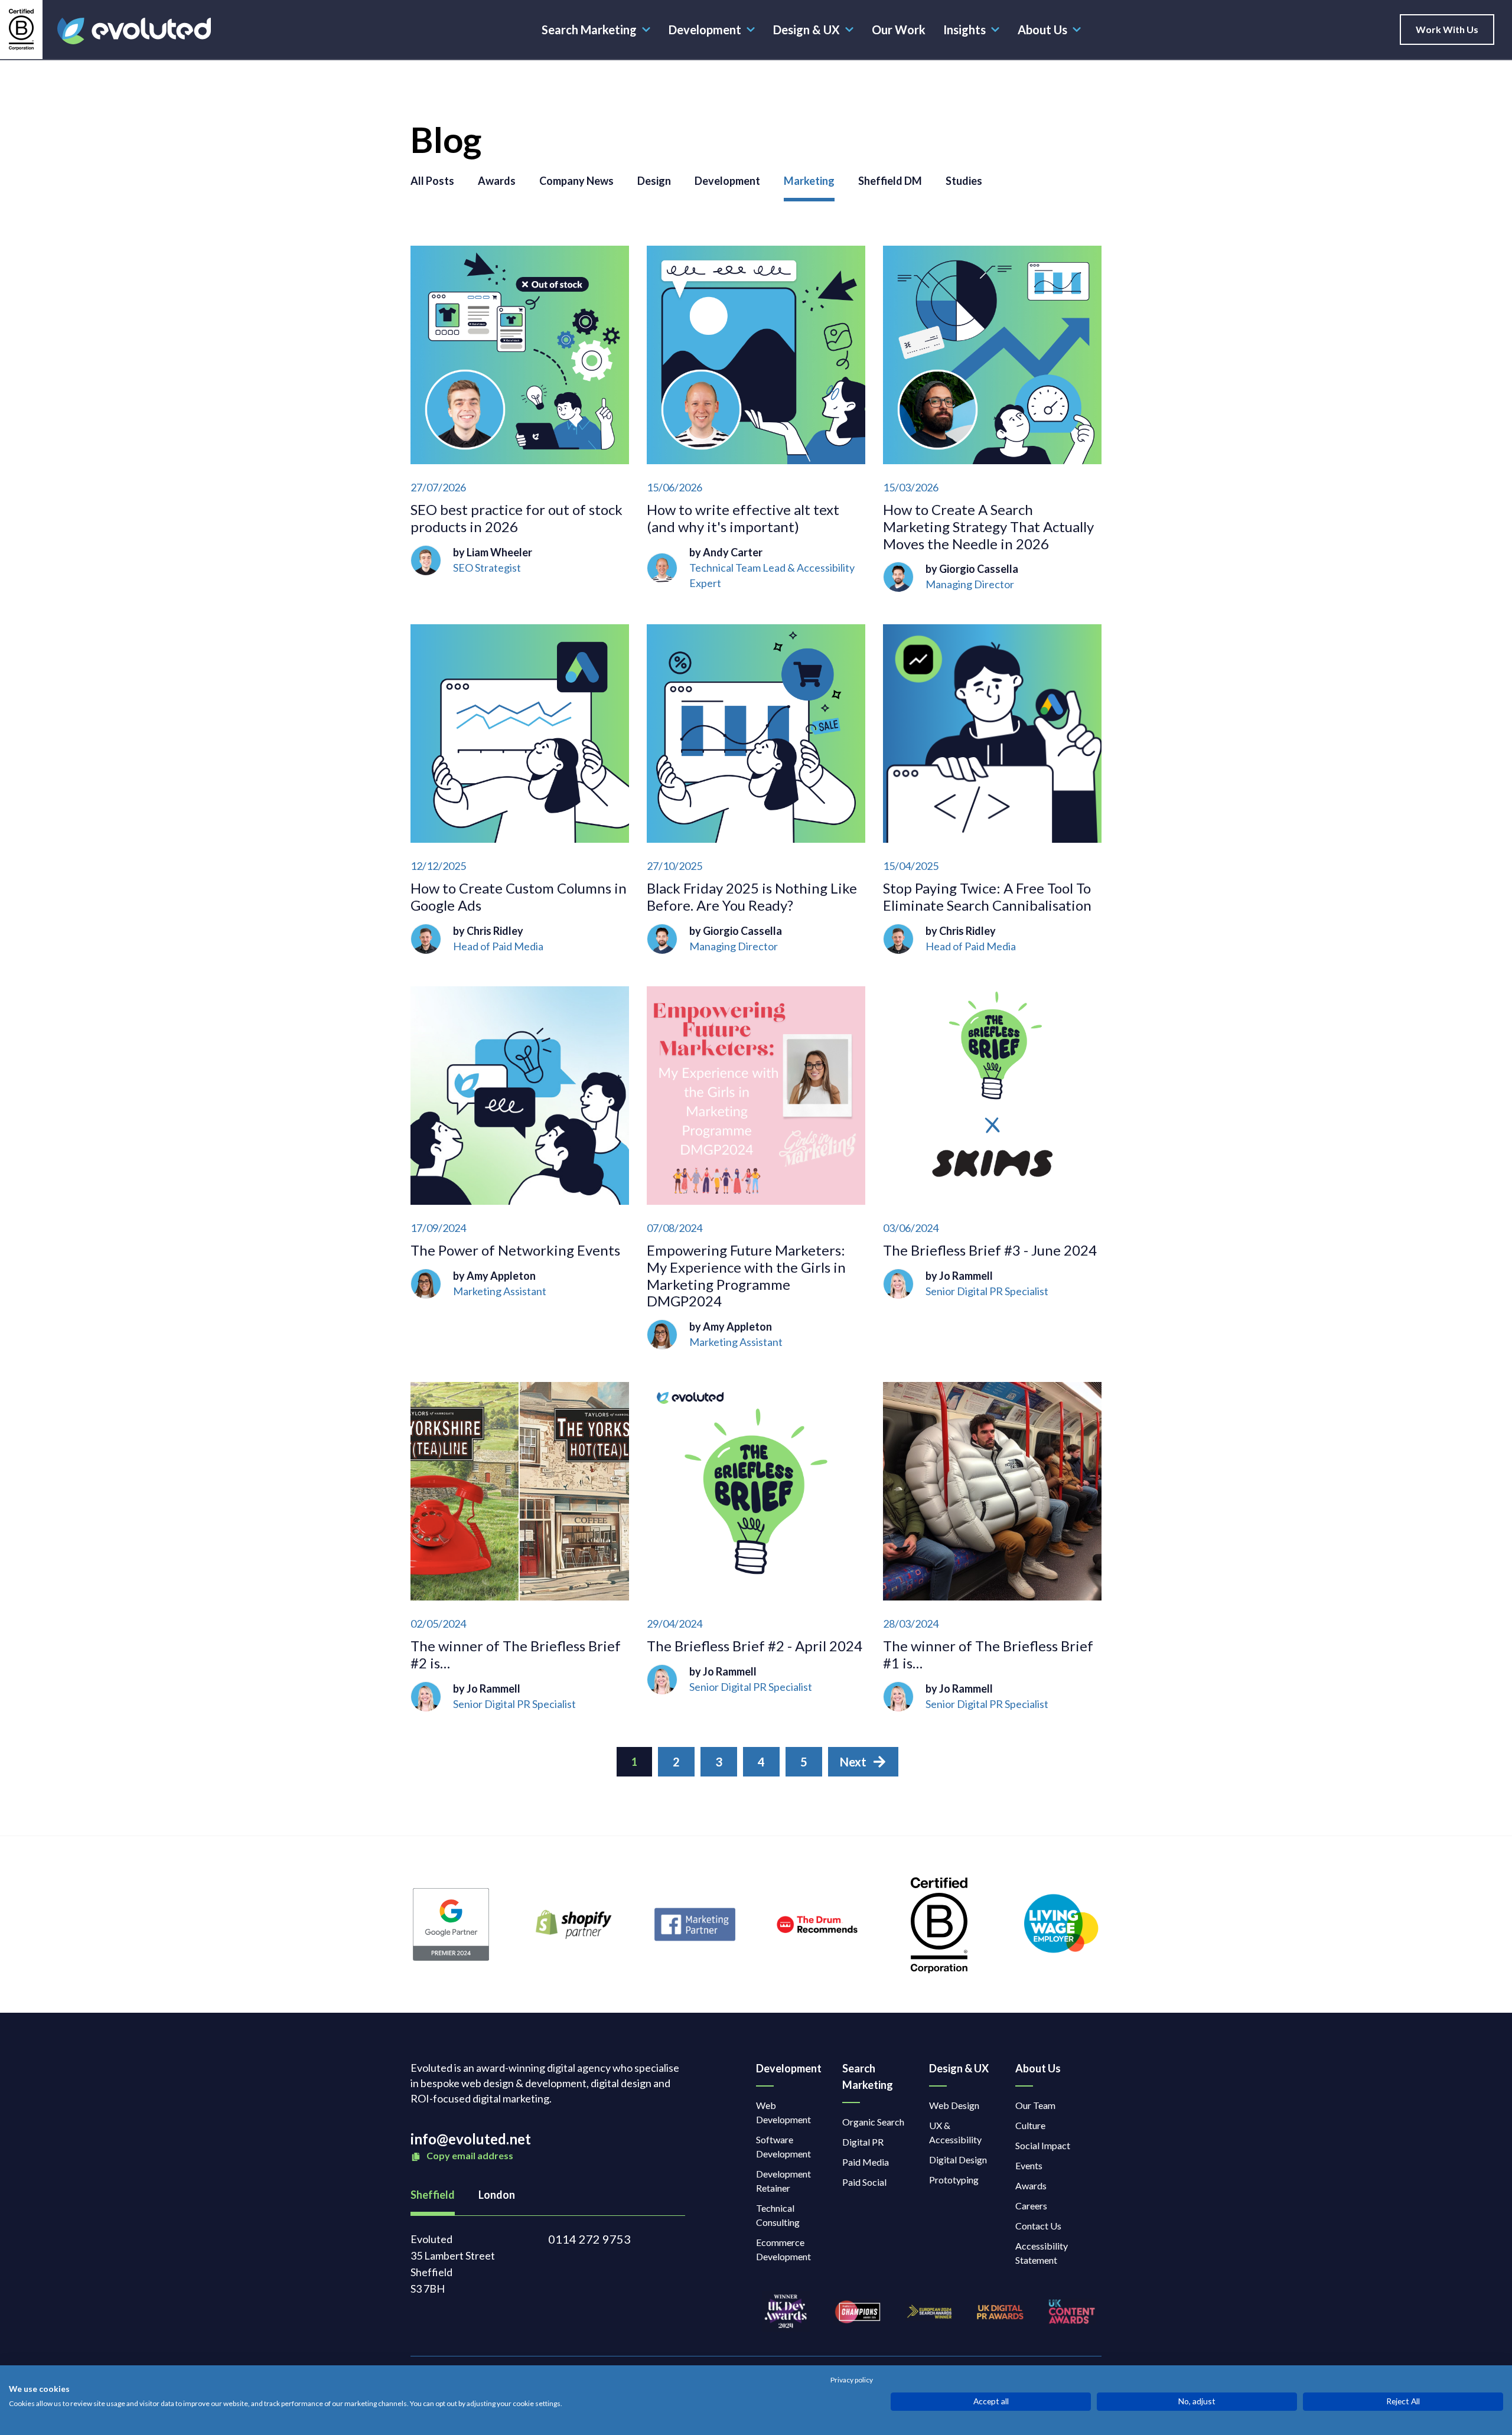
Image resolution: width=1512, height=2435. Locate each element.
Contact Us (1038, 2226)
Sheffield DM (890, 181)
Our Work (899, 30)
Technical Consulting (778, 2215)
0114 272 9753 (589, 2239)
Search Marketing (589, 30)
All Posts (432, 181)
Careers (1031, 2206)
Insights (964, 30)
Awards (497, 181)
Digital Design (958, 2159)
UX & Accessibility (955, 2132)
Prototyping (954, 2180)
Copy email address (469, 2155)
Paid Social (864, 2182)
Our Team (1035, 2105)
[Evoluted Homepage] (134, 31)
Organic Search (873, 2122)
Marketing (809, 181)
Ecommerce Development (783, 2249)
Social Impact (1043, 2145)
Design (654, 181)
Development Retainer (783, 2181)
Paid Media (866, 2162)
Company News (576, 181)
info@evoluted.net (471, 2139)
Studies (964, 181)
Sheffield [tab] (433, 2195)
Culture (1030, 2125)
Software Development (783, 2146)
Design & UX (806, 30)
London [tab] (497, 2195)
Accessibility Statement (1042, 2253)
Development (705, 30)
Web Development (783, 2112)
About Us (1042, 30)
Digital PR (863, 2142)
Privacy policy (852, 2380)
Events (1029, 2165)
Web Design (954, 2105)
